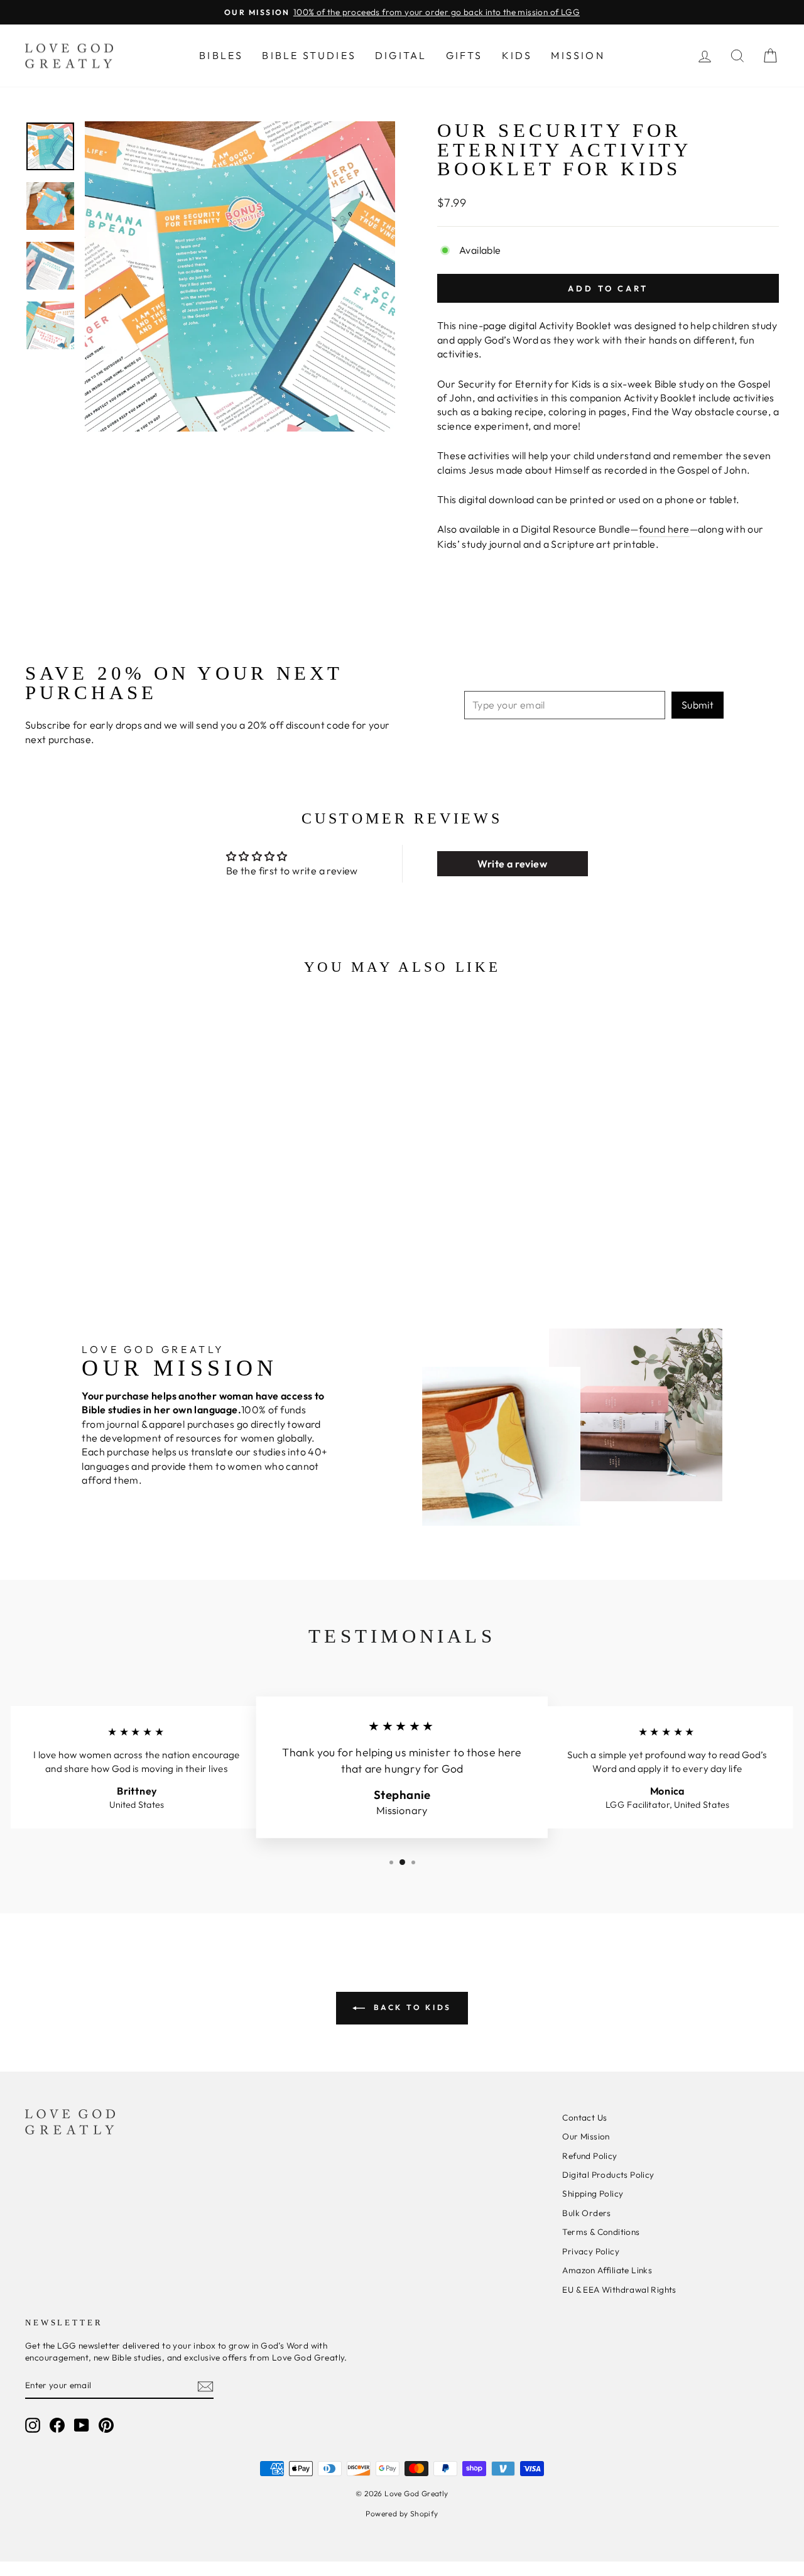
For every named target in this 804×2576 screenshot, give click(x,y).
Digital (401, 55)
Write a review (512, 864)
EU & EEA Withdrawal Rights (619, 2290)
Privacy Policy (591, 2251)
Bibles (221, 55)
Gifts (464, 55)
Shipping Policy (593, 2193)
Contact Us (584, 2117)
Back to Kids (411, 2007)
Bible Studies (309, 55)
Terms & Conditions (601, 2232)
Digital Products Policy (608, 2175)
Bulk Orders (586, 2213)
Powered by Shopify (402, 2514)
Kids (517, 55)
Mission (578, 55)
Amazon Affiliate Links (607, 2270)
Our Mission (586, 2136)
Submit (698, 705)
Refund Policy (589, 2156)
